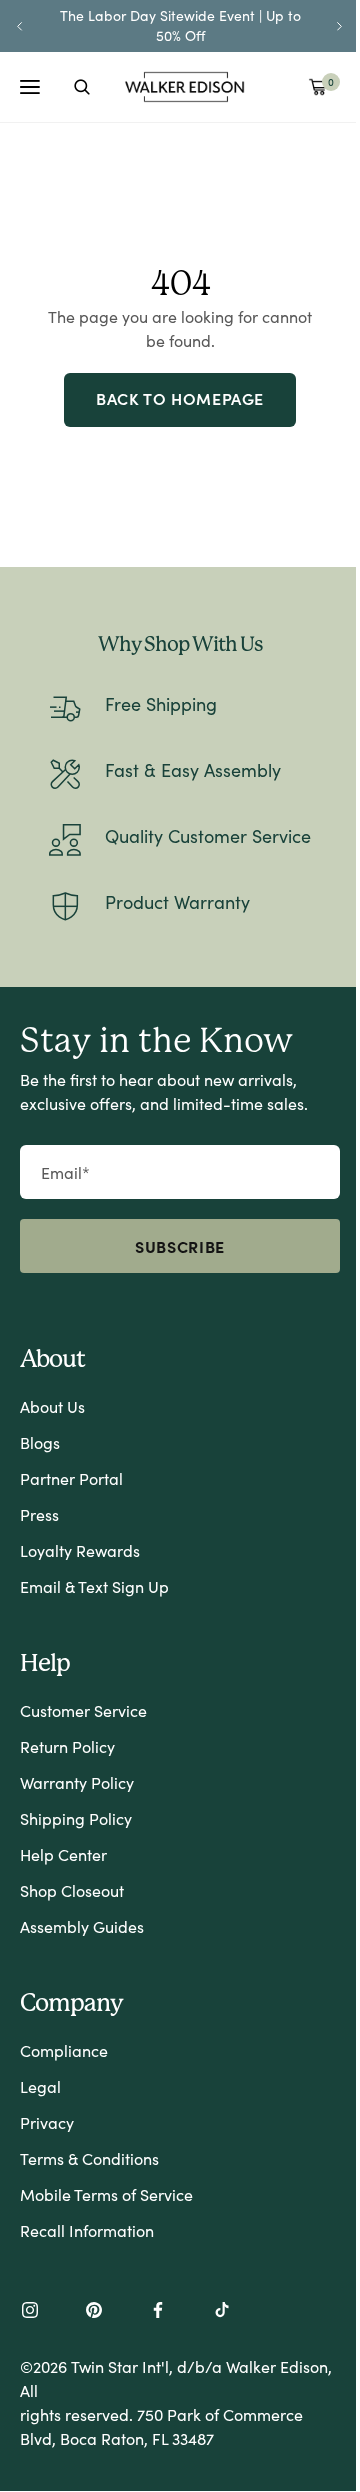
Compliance (64, 2050)
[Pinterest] (94, 2312)
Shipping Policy (76, 1818)
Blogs (40, 1442)
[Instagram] (30, 2312)
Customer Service (83, 1710)
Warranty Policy (77, 1782)
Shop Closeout (72, 1890)
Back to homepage (180, 398)
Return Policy (67, 1746)
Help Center (63, 1854)
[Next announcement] (340, 26)
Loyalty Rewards (80, 1550)
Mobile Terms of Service (106, 2194)
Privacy (47, 2122)
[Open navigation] (30, 87)
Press (39, 1514)
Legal (40, 2086)
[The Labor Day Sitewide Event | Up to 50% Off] (180, 25)
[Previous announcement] (20, 26)
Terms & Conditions (89, 2158)
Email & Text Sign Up (94, 1586)
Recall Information (87, 2230)
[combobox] (82, 87)
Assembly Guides (82, 1926)
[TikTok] (222, 2312)
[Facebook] (158, 2312)
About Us (52, 1406)
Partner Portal (71, 1478)
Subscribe (180, 1246)
